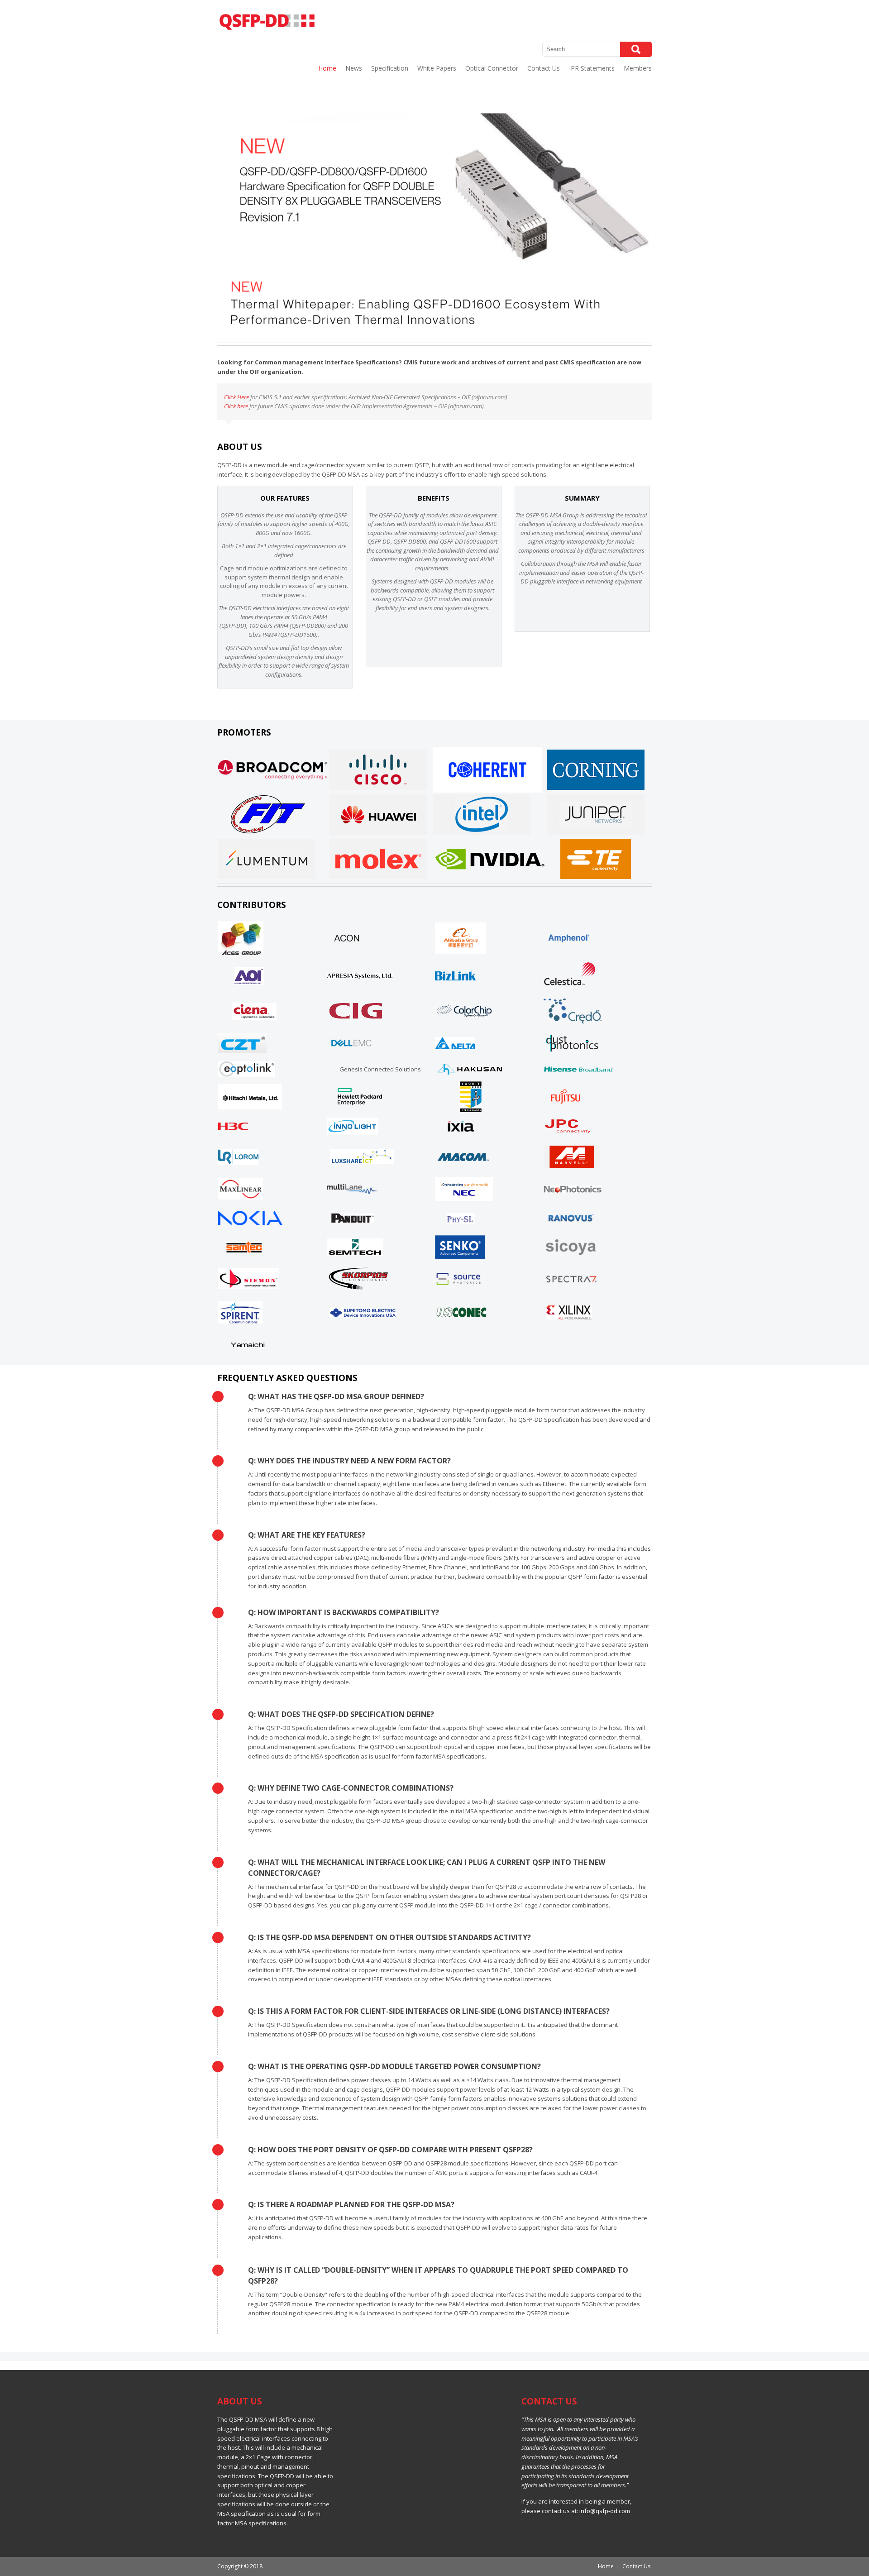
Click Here (236, 397)
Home (327, 68)
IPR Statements (592, 68)
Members (638, 68)
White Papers (437, 68)
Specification (390, 68)
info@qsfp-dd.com (605, 2511)
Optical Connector (492, 68)
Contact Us (544, 68)
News (354, 68)
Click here (236, 406)
